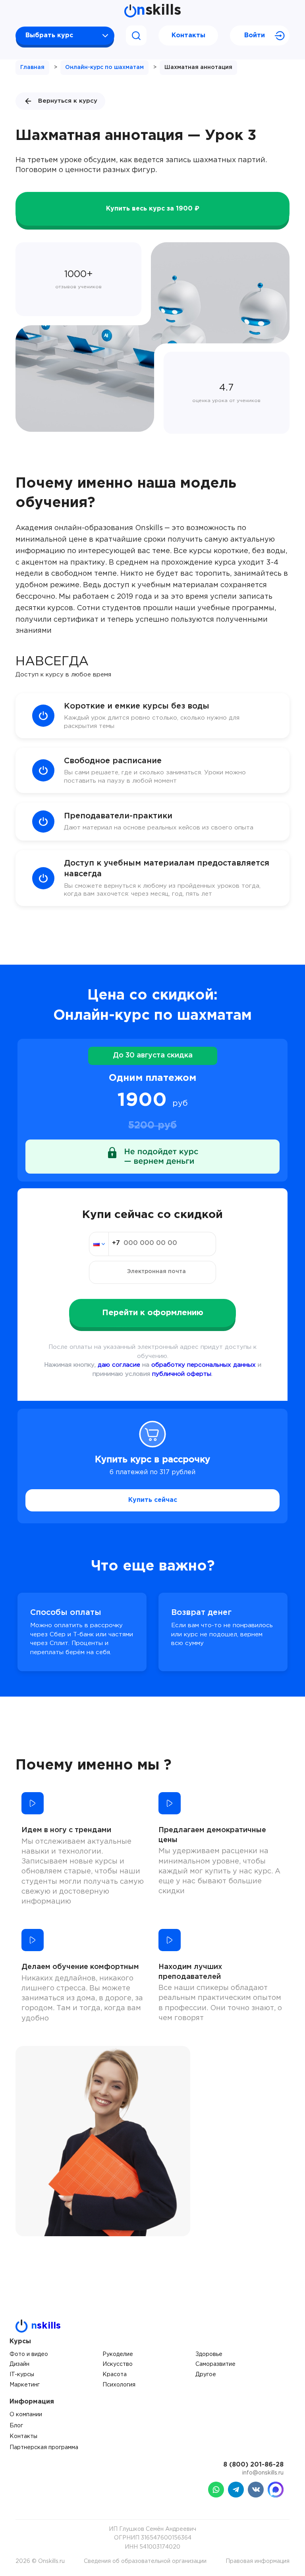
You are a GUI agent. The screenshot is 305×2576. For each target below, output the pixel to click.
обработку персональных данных (204, 1365)
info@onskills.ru (263, 2473)
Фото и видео (29, 2354)
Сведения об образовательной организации (145, 2561)
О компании (26, 2415)
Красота (115, 2375)
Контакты (188, 35)
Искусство (118, 2364)
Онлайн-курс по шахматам (104, 67)
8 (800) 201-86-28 (253, 2465)
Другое (206, 2375)
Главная (32, 67)
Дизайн (19, 2364)
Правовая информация (258, 2561)
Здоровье (209, 2354)
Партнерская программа (44, 2448)
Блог (16, 2426)
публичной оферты (182, 1374)
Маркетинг (25, 2385)
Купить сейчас (153, 1500)
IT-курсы (22, 2375)
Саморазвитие (215, 2364)
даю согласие (119, 1365)
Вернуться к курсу (68, 101)
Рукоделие (118, 2354)
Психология (119, 2385)
